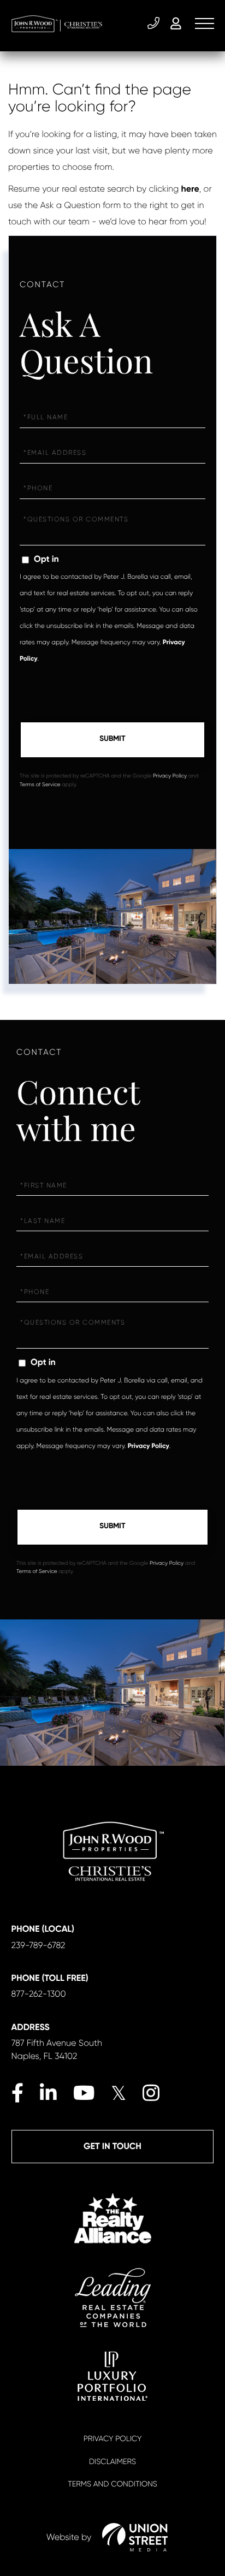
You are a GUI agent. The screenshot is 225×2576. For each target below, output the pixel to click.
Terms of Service (40, 785)
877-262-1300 (39, 1994)
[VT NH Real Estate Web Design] (135, 2537)
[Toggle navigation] (205, 23)
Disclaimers (112, 2462)
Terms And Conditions (112, 2484)
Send (112, 740)
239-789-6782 (155, 23)
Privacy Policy (170, 776)
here (190, 189)
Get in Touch (112, 2147)
